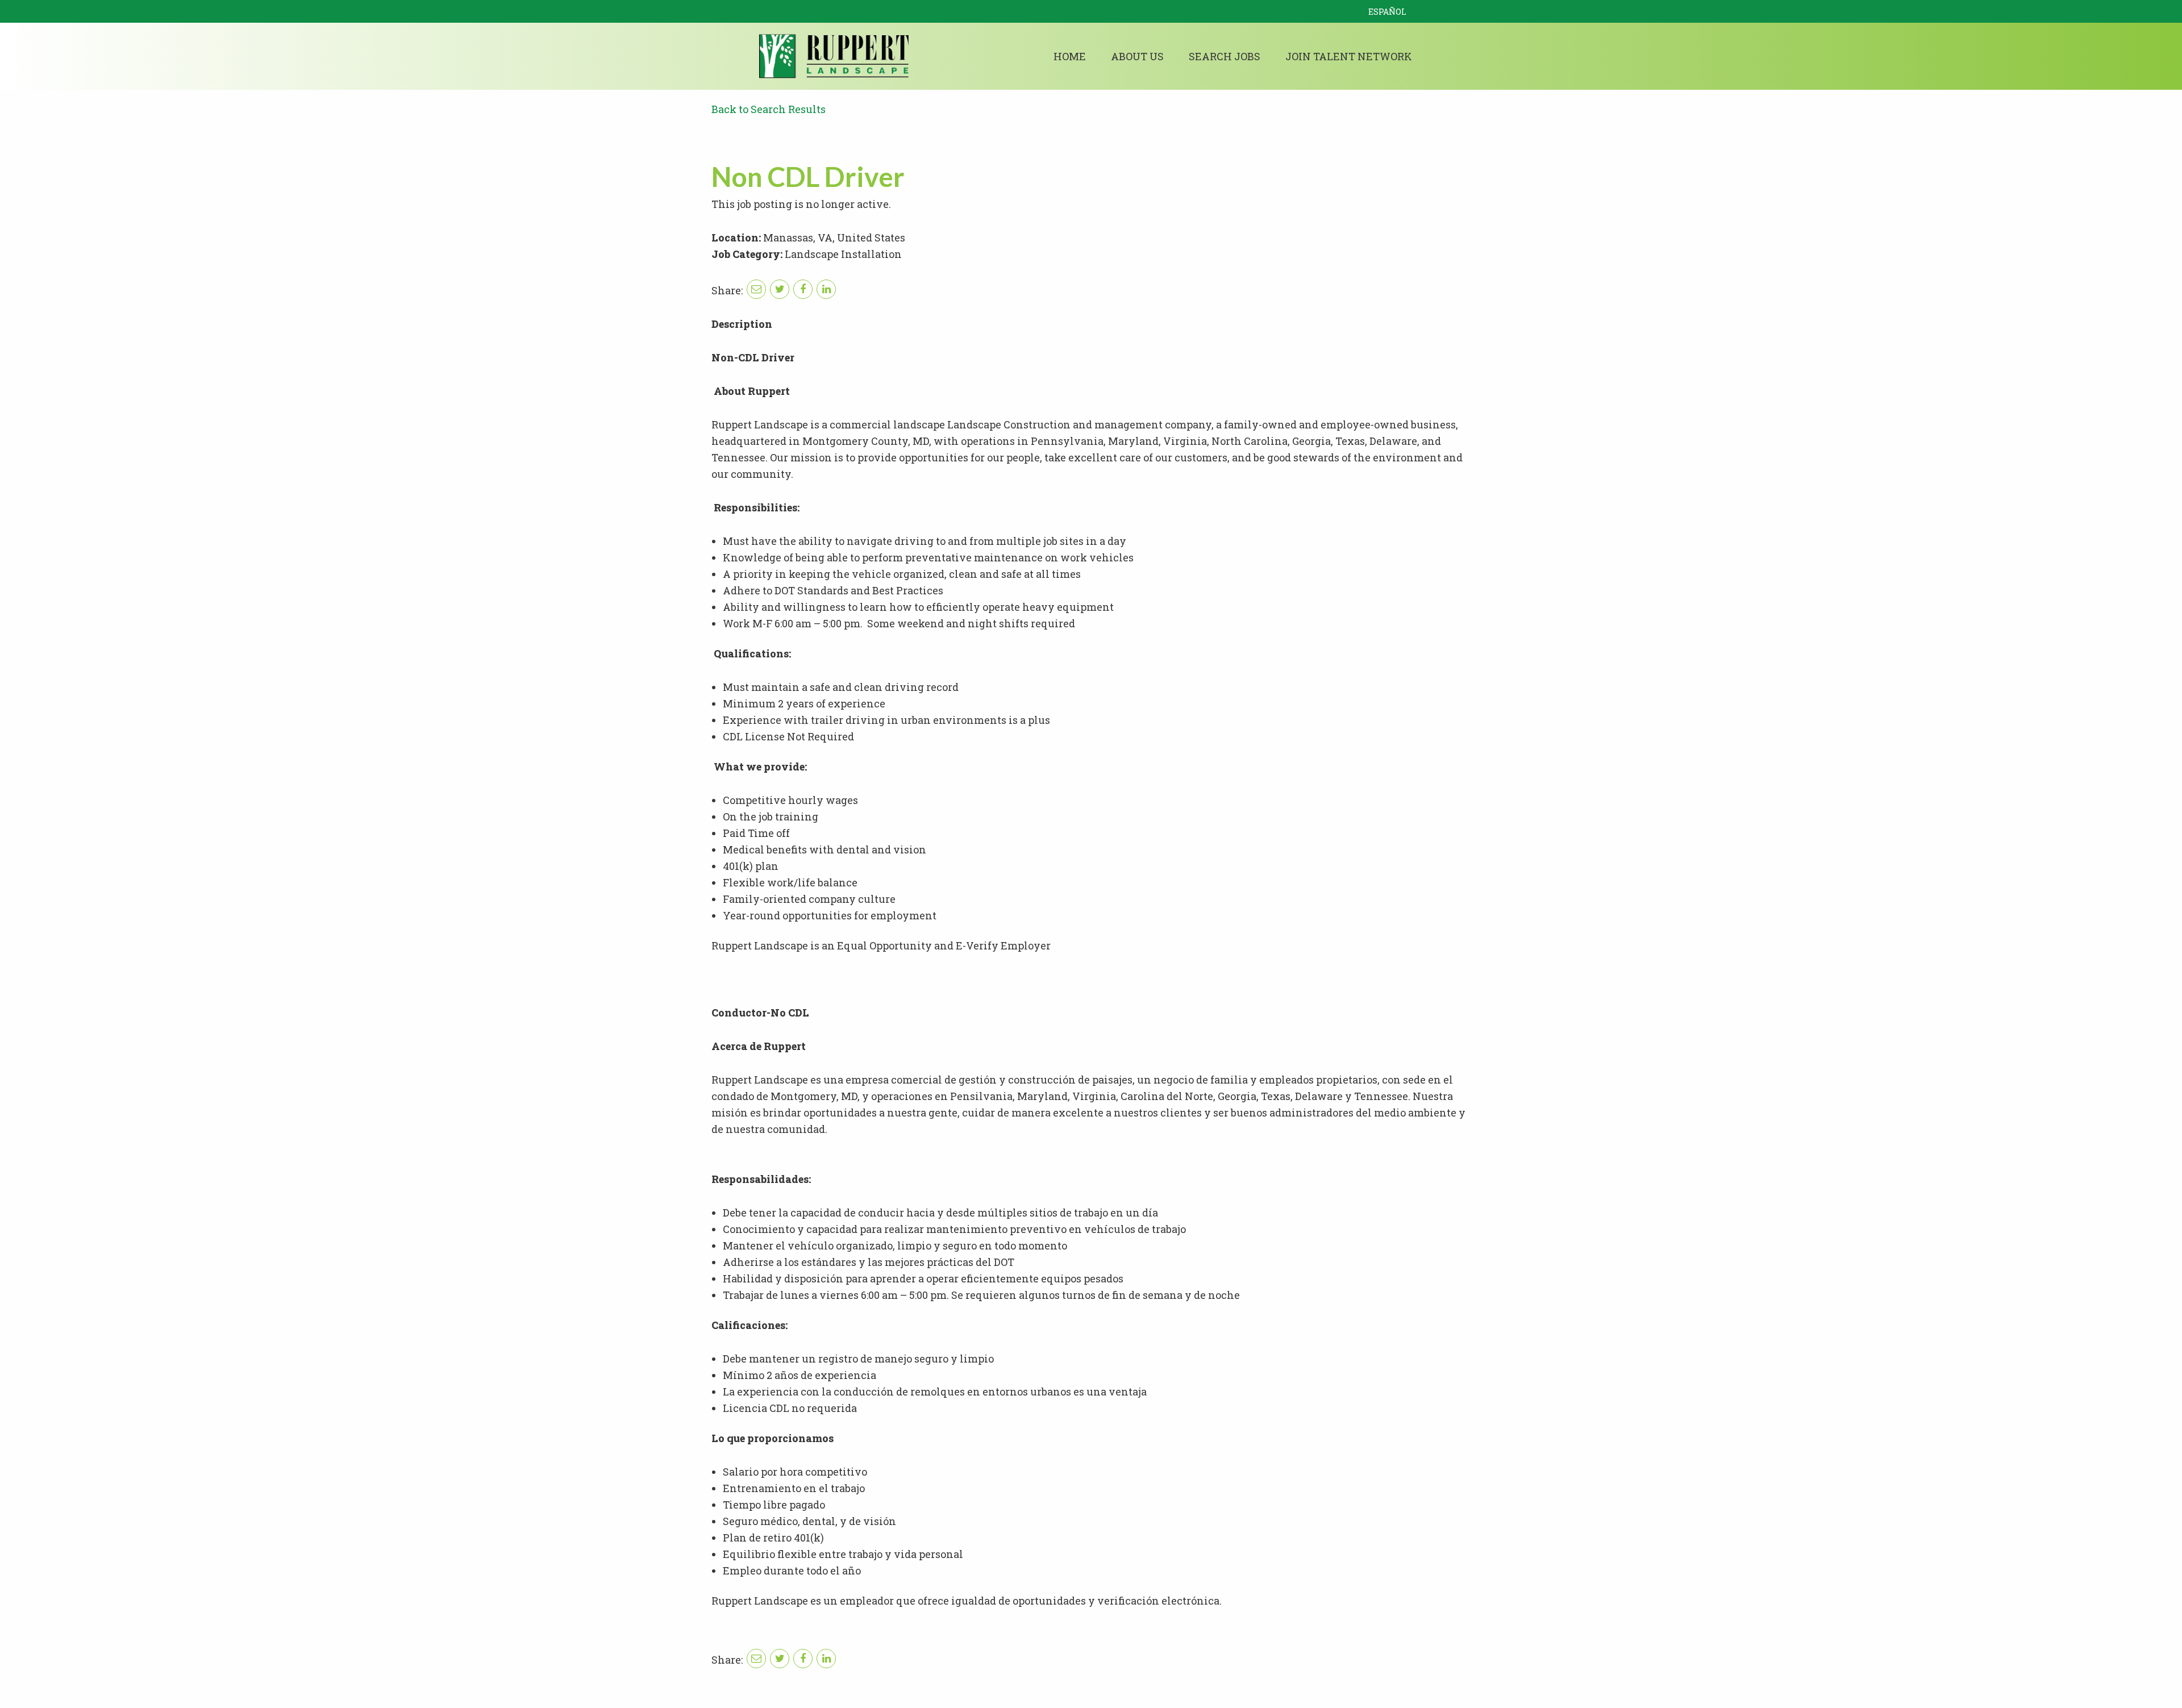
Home (1070, 56)
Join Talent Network (1349, 56)
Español (1387, 12)
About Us (1137, 56)
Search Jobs (1225, 56)
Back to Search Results (769, 109)
